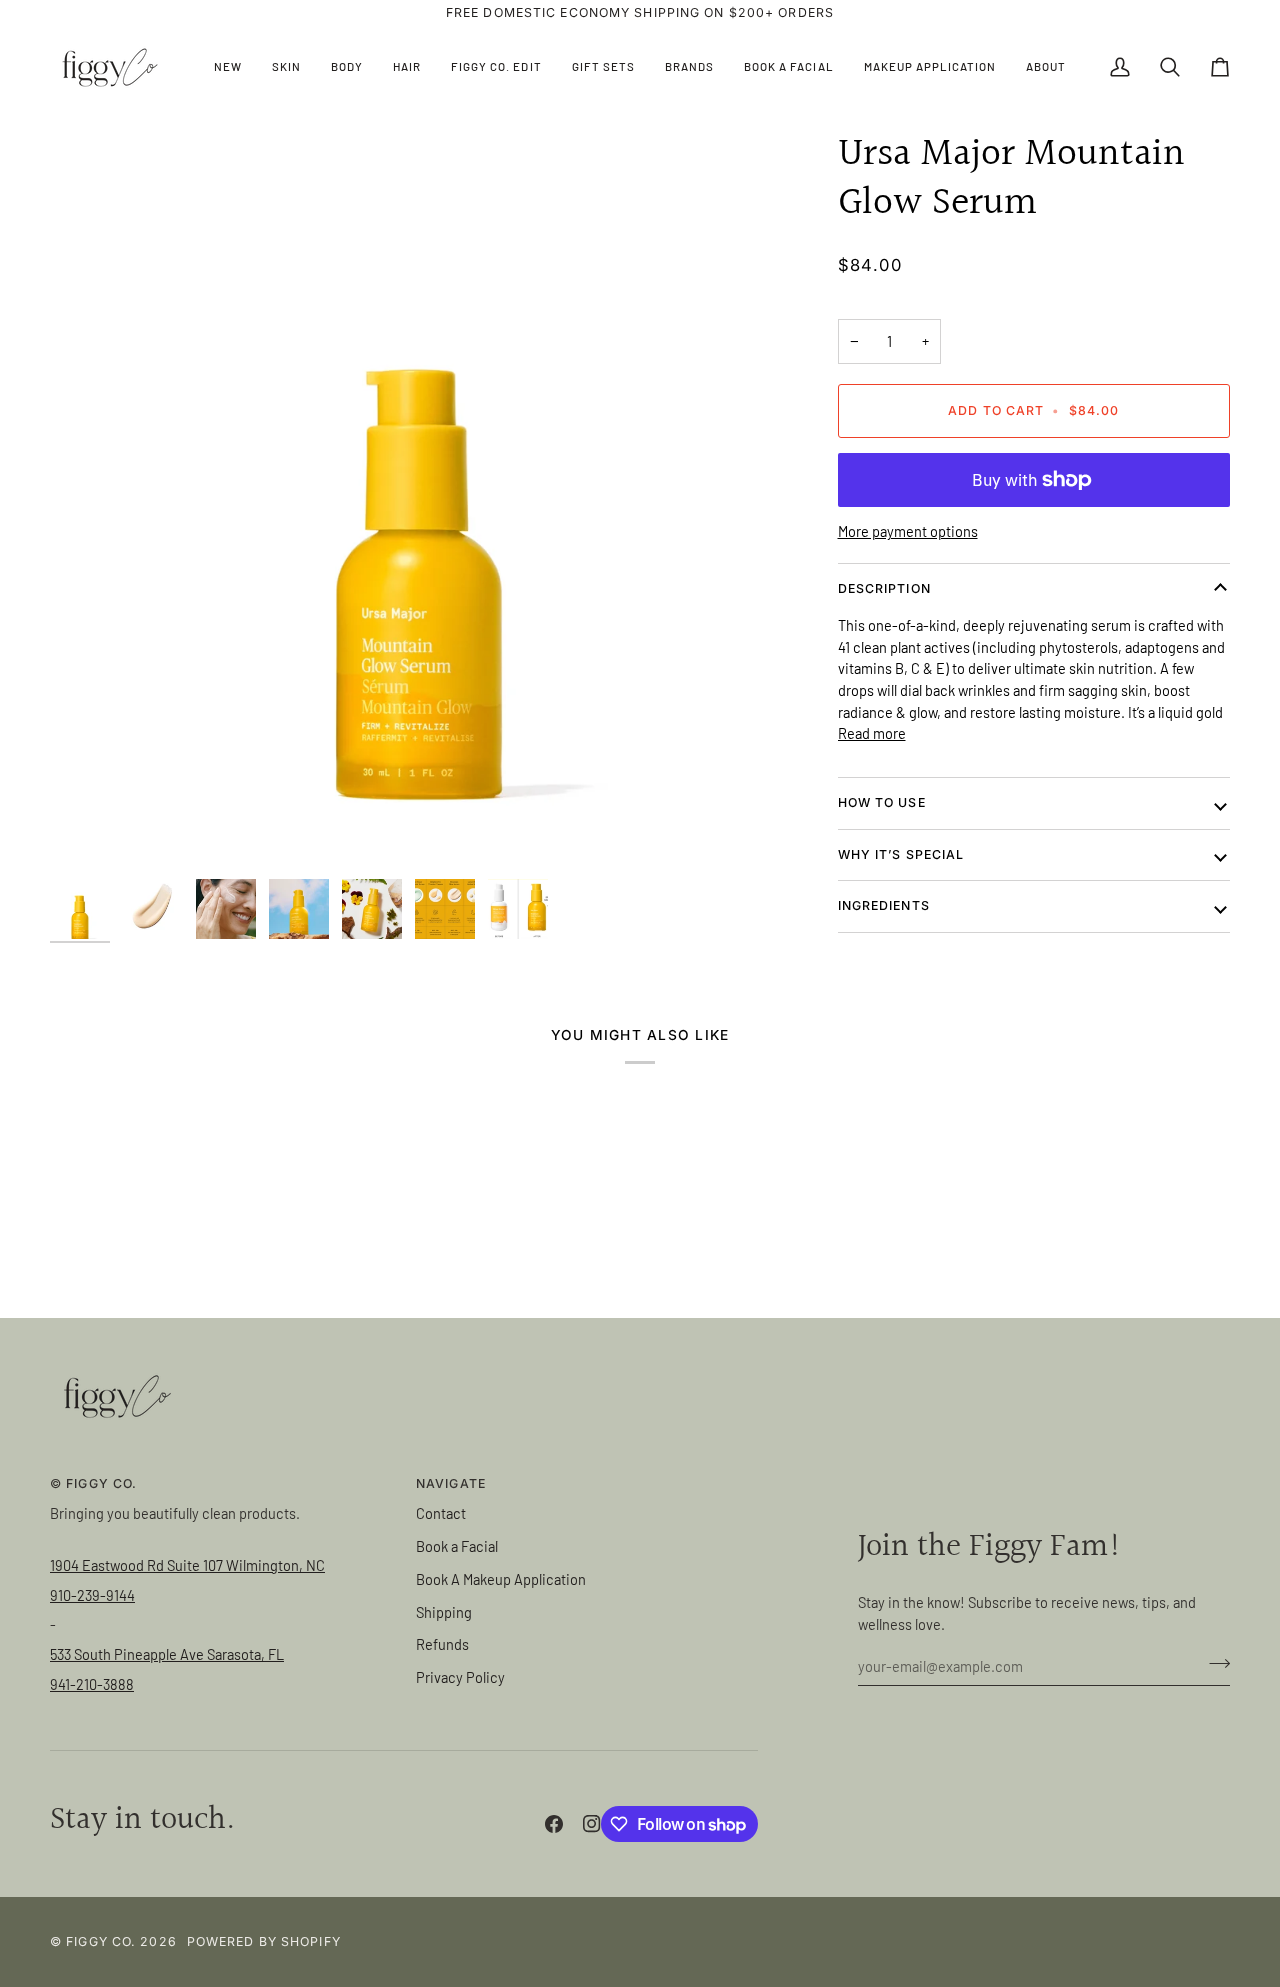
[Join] (1213, 1664)
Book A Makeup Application (501, 1579)
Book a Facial (457, 1546)
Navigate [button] (451, 1483)
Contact (441, 1513)
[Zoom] (419, 500)
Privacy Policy (460, 1677)
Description (884, 588)
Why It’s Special (901, 854)
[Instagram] (592, 1824)
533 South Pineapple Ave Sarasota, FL (167, 1654)
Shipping (444, 1612)
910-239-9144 (92, 1595)
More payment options (908, 531)
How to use (882, 802)
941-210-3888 (92, 1684)
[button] (286, 67)
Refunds (442, 1644)
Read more (872, 734)
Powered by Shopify (264, 1941)
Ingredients (884, 905)
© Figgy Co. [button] (93, 1483)
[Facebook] (554, 1824)
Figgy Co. (101, 1941)
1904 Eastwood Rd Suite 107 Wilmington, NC (187, 1565)
